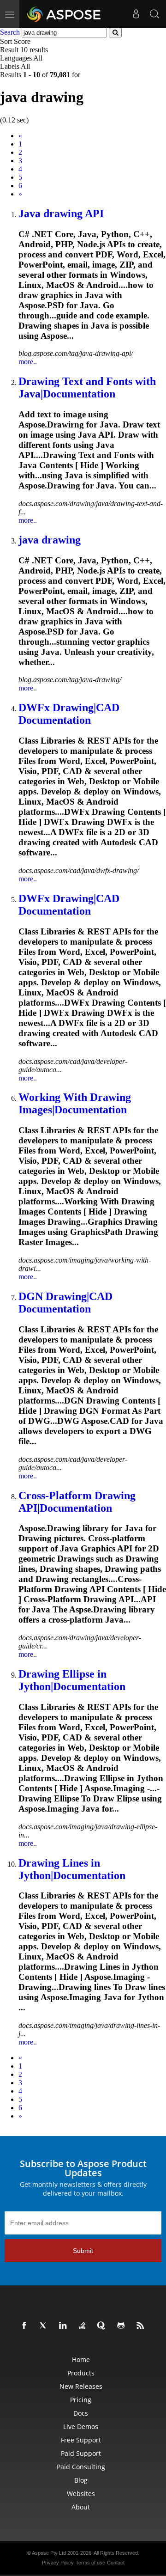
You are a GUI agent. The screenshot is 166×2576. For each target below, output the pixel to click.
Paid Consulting (81, 2467)
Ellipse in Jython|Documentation (72, 1680)
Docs (81, 2413)
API (61, 214)
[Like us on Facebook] (26, 2326)
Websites (81, 2494)
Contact (116, 2563)
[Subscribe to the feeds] (142, 2326)
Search (10, 32)
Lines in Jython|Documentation (72, 1869)
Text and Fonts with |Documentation (87, 388)
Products (81, 2373)
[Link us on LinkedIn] (65, 2326)
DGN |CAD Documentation (65, 1303)
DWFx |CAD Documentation (69, 714)
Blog (81, 2480)
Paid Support (81, 2453)
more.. (28, 362)
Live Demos (81, 2426)
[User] (136, 14)
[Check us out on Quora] (103, 2326)
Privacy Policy (58, 2563)
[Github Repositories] (123, 2326)
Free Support (81, 2440)
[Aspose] (64, 14)
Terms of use (90, 2563)
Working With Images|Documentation (75, 1103)
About (81, 2507)
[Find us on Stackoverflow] (84, 2326)
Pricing (81, 2400)
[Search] (154, 14)
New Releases (81, 2386)
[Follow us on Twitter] (45, 2326)
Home (81, 2359)
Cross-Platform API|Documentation (77, 1502)
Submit (83, 2251)
